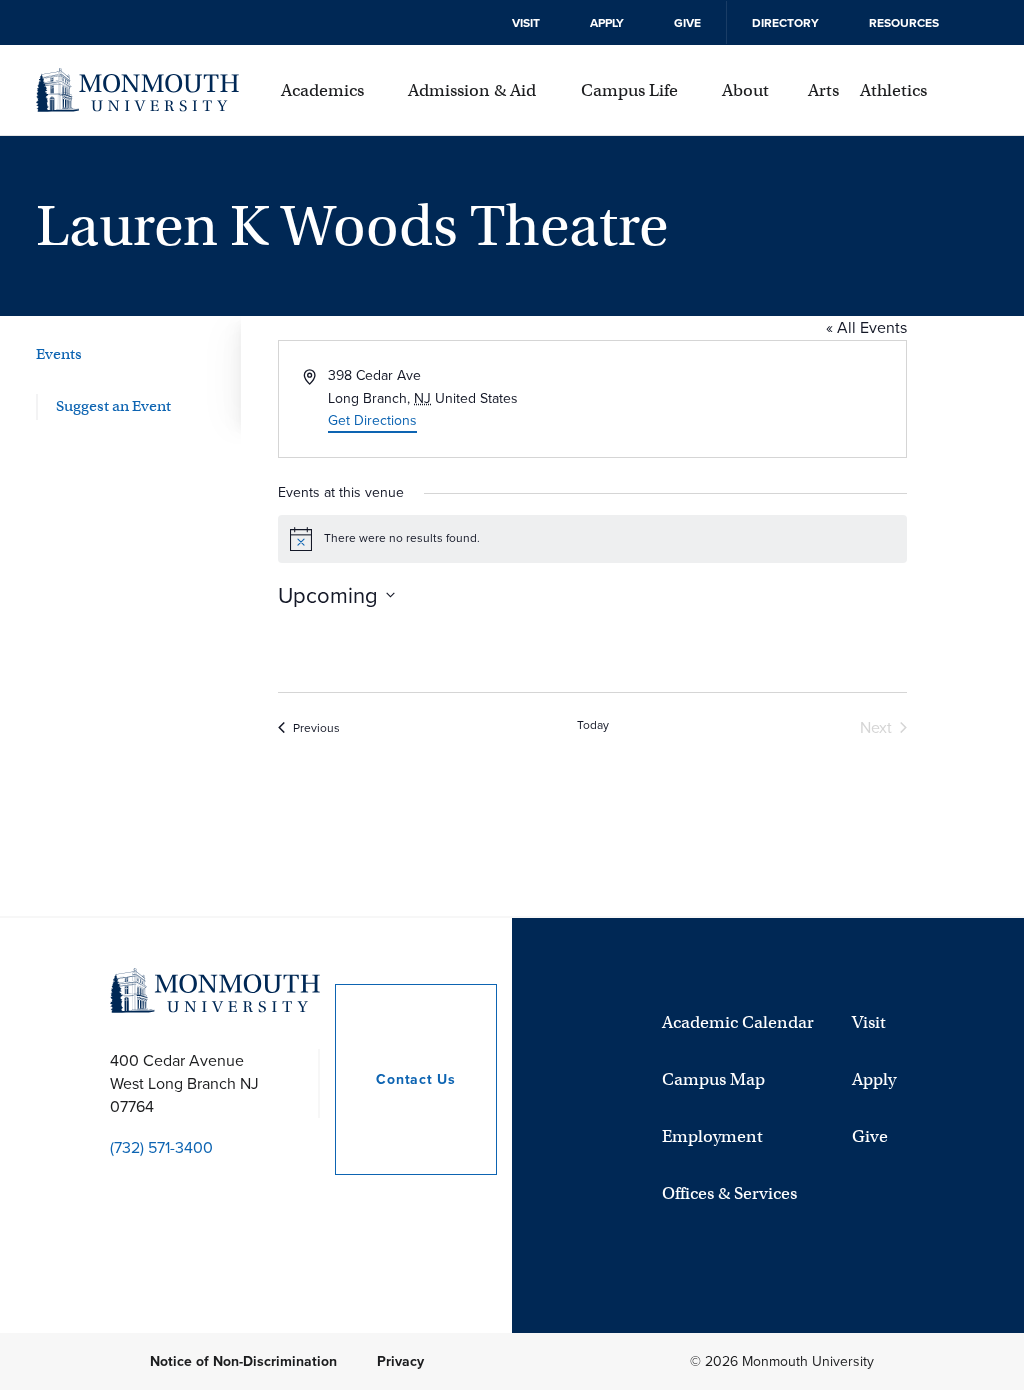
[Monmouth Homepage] (137, 90)
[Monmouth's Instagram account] (208, 1196)
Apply (607, 23)
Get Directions (372, 420)
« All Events (866, 327)
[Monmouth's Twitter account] (165, 1196)
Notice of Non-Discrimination (243, 1361)
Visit (526, 23)
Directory (785, 23)
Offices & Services (729, 1193)
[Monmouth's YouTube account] (122, 1196)
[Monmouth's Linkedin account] (338, 1196)
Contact (395, 1079)
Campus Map (713, 1079)
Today (593, 725)
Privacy (400, 1361)
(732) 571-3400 (161, 1147)
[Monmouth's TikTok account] (295, 1196)
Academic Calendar (738, 1022)
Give (687, 23)
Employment (712, 1136)
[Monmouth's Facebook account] (252, 1196)
